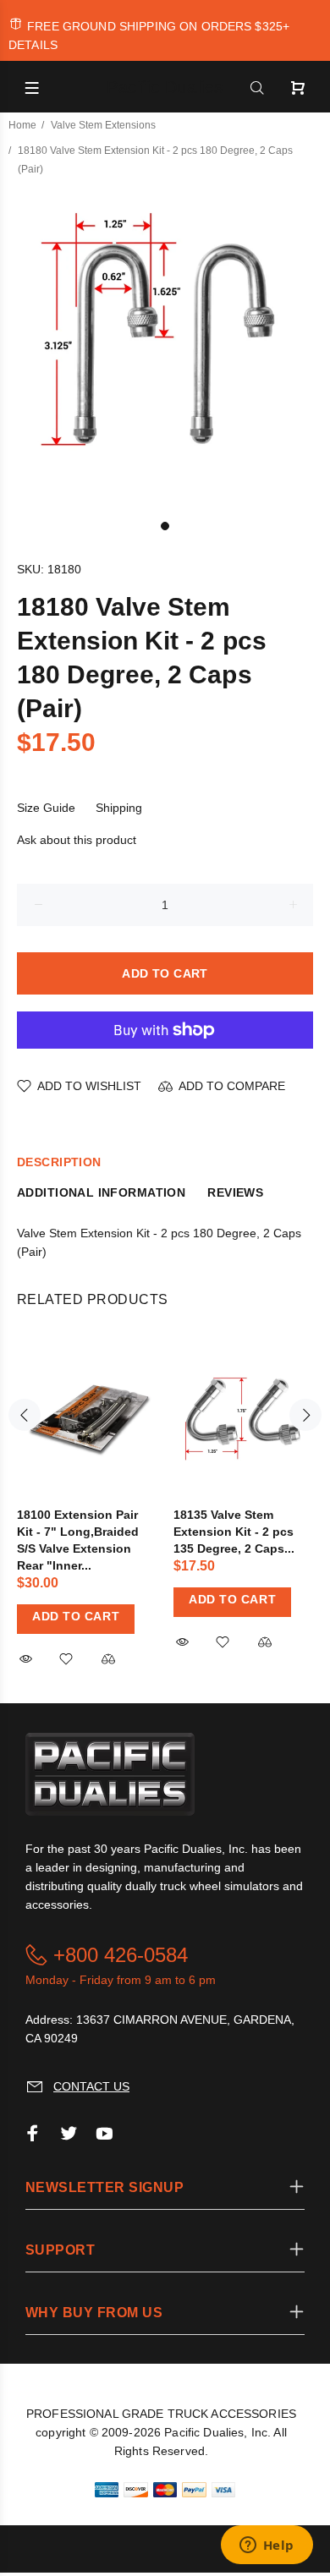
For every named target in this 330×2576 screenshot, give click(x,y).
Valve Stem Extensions (103, 125)
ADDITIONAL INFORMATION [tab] (101, 1192)
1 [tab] (165, 526)
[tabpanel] (165, 347)
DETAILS (33, 45)
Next (305, 1415)
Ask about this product (77, 840)
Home (22, 125)
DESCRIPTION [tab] (59, 1162)
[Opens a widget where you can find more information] (267, 2546)
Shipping (119, 808)
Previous (25, 1415)
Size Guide (46, 808)
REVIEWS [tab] (235, 1192)
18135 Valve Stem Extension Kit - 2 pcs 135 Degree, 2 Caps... (234, 1532)
